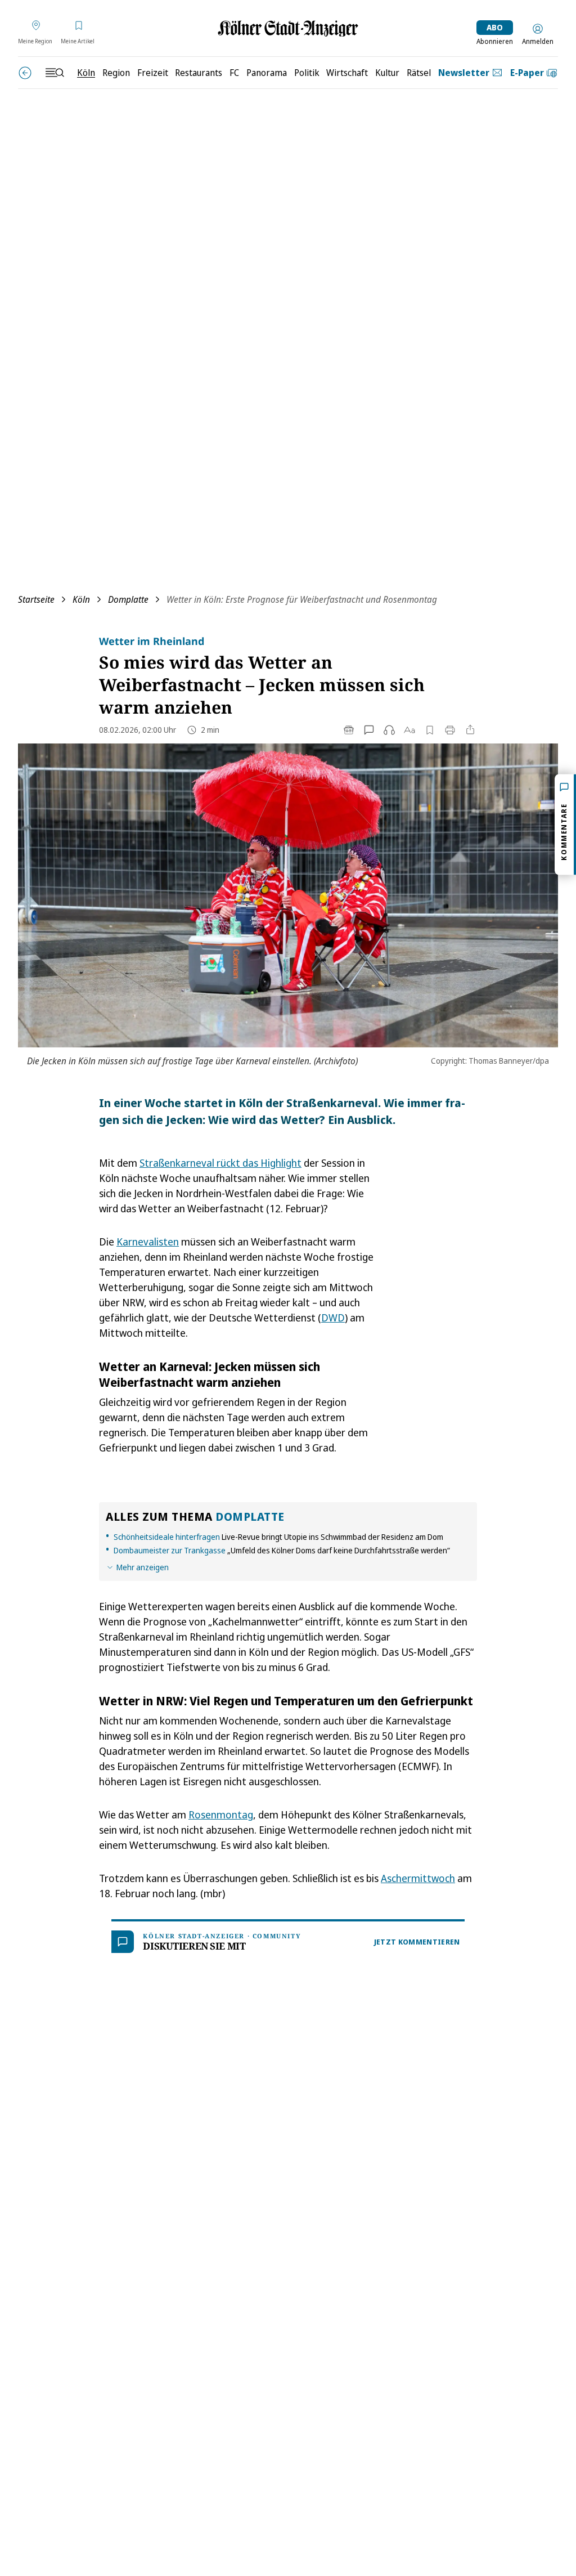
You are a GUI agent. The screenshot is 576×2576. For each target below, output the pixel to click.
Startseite (36, 599)
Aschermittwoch (418, 1878)
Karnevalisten (148, 1242)
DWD (333, 1318)
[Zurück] (25, 73)
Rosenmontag (221, 1815)
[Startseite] (288, 28)
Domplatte (128, 599)
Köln (81, 599)
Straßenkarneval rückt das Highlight (220, 1163)
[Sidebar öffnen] (55, 73)
